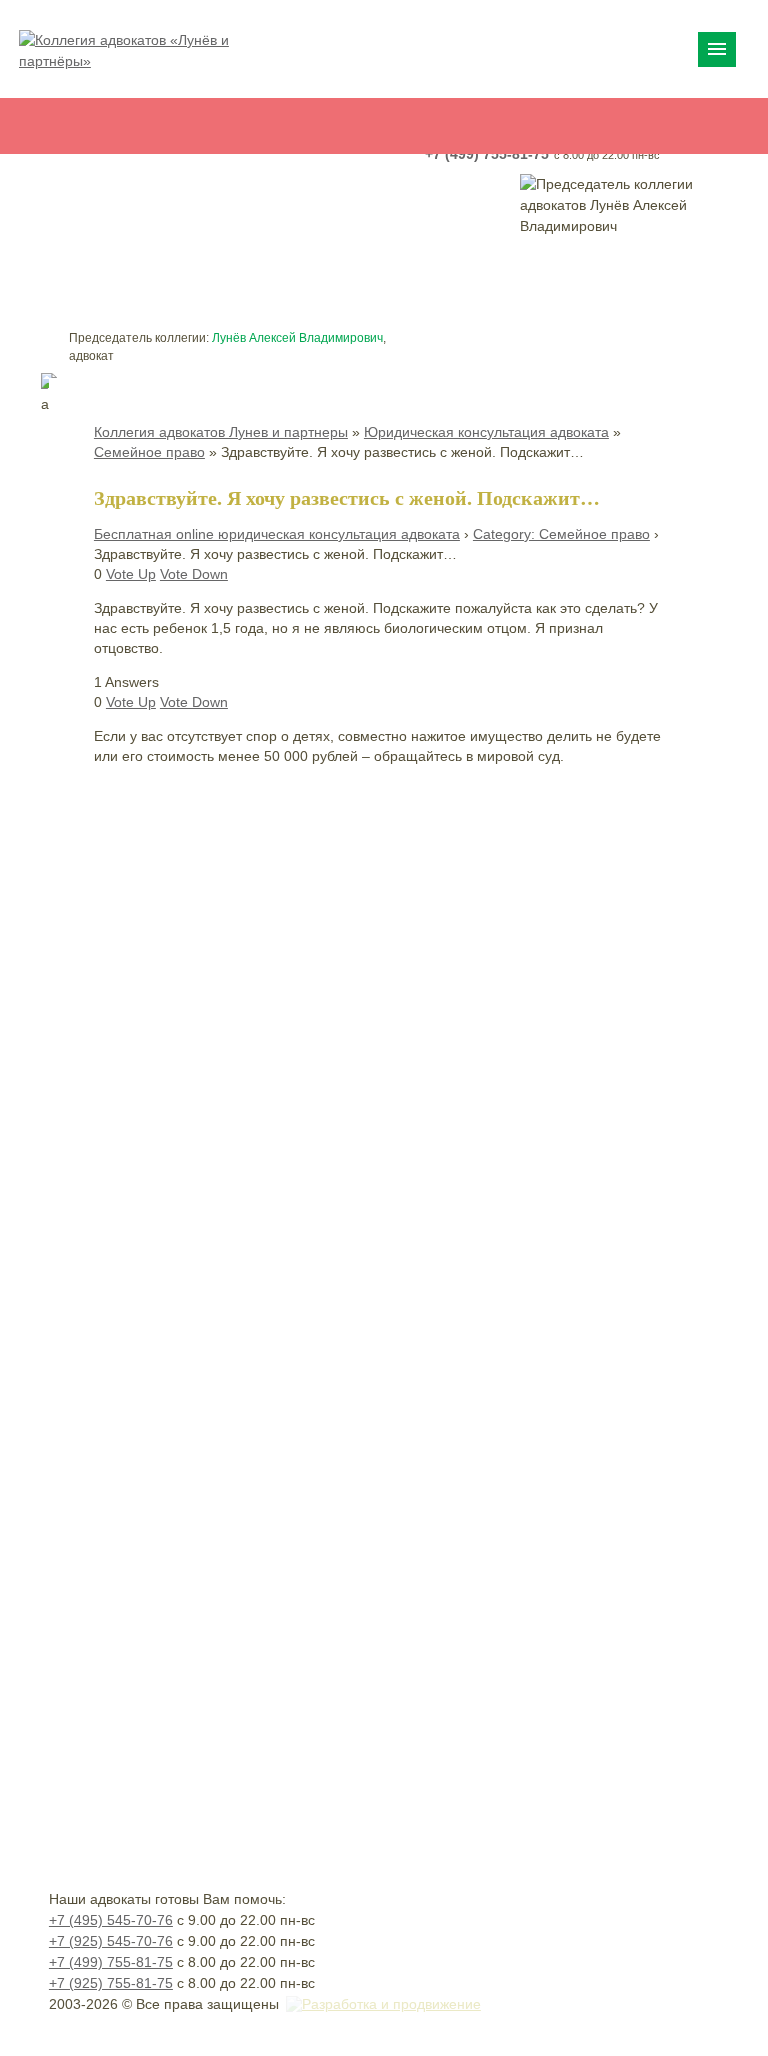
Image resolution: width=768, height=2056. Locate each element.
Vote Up (131, 574)
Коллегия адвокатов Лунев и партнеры (221, 432)
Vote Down (194, 574)
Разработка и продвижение (391, 2004)
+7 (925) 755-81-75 (111, 1983)
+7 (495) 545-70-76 (111, 1920)
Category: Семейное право (561, 534)
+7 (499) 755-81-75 (111, 1962)
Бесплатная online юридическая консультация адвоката (277, 534)
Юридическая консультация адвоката (486, 432)
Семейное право (149, 452)
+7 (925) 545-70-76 (111, 1941)
